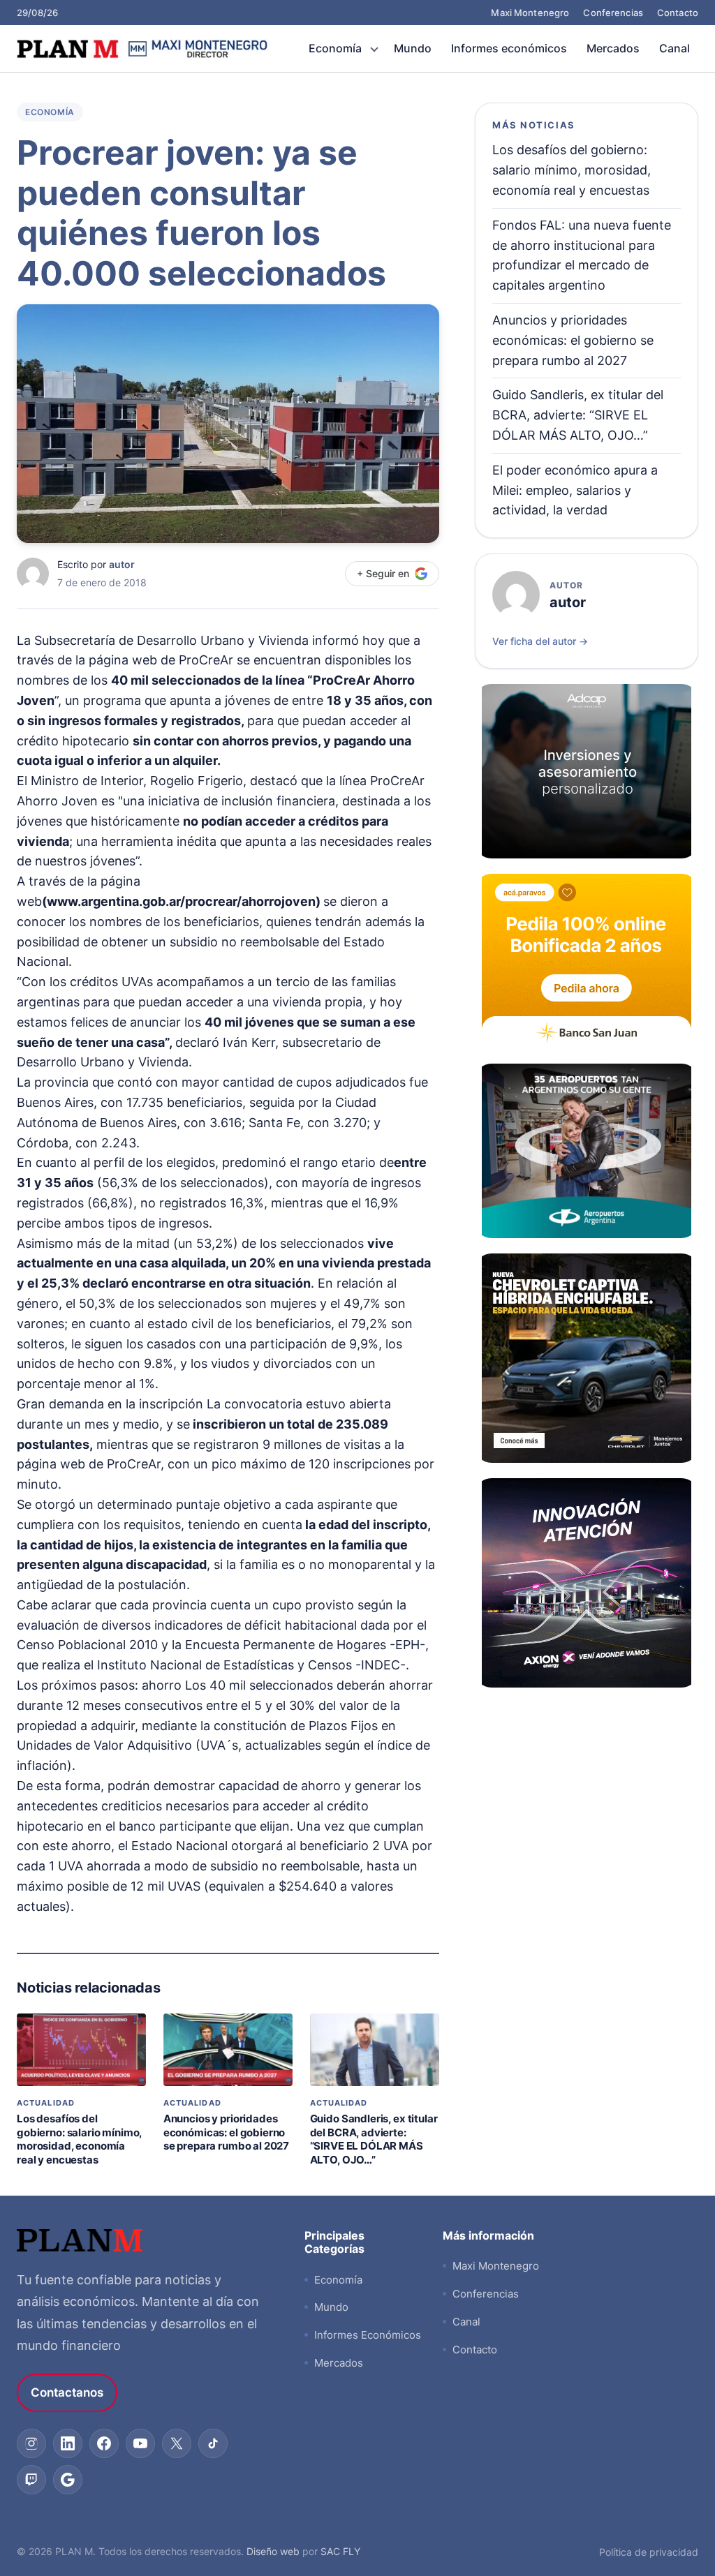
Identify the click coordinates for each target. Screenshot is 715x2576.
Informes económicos (509, 48)
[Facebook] (104, 2443)
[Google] (68, 2480)
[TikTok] (213, 2443)
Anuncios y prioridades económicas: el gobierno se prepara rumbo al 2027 (226, 2132)
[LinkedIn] (68, 2443)
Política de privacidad (649, 2552)
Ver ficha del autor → (540, 641)
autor (122, 564)
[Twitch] (31, 2480)
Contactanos (67, 2392)
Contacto (678, 13)
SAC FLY (340, 2551)
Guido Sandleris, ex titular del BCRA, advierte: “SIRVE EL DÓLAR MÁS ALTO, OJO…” (374, 2139)
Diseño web (273, 2551)
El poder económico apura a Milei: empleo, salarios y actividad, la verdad (575, 490)
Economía (335, 48)
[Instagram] (31, 2443)
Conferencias (613, 13)
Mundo (413, 48)
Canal (675, 48)
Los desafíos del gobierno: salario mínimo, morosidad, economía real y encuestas (79, 2139)
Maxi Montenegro (530, 13)
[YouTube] (140, 2443)
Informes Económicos (368, 2335)
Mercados (613, 48)
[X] (177, 2443)
